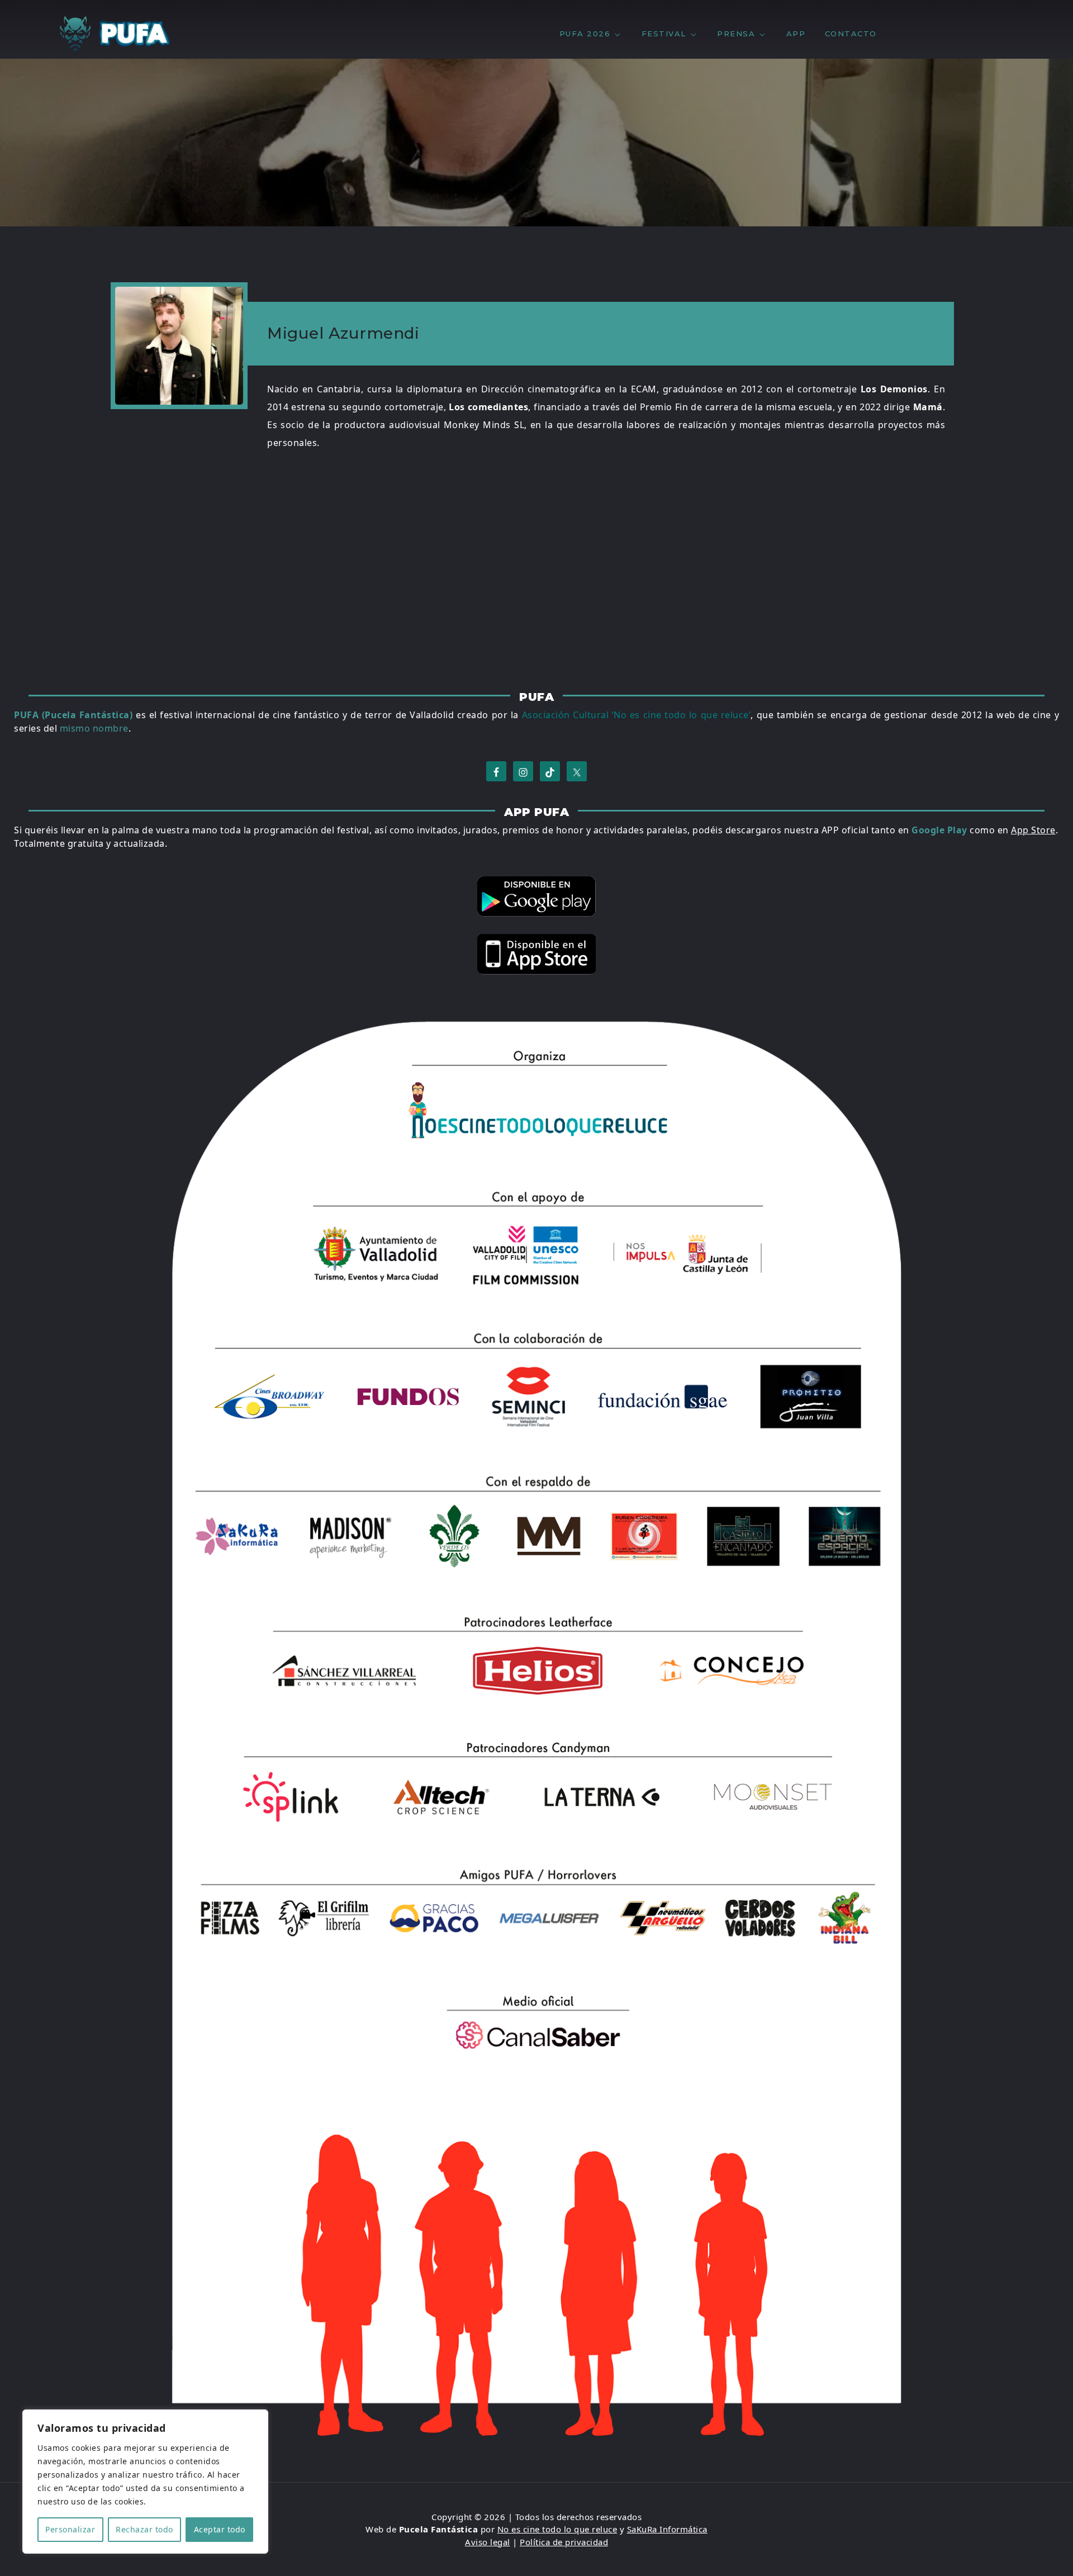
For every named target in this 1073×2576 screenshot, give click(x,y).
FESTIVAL (664, 34)
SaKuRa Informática (667, 2529)
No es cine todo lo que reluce (557, 2529)
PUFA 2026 (585, 34)
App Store (1033, 830)
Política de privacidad (564, 2542)
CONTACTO (851, 34)
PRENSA (736, 34)
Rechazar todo (144, 2529)
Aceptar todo (220, 2529)
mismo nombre (94, 728)
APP (796, 34)
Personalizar (70, 2529)
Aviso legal (488, 2542)
